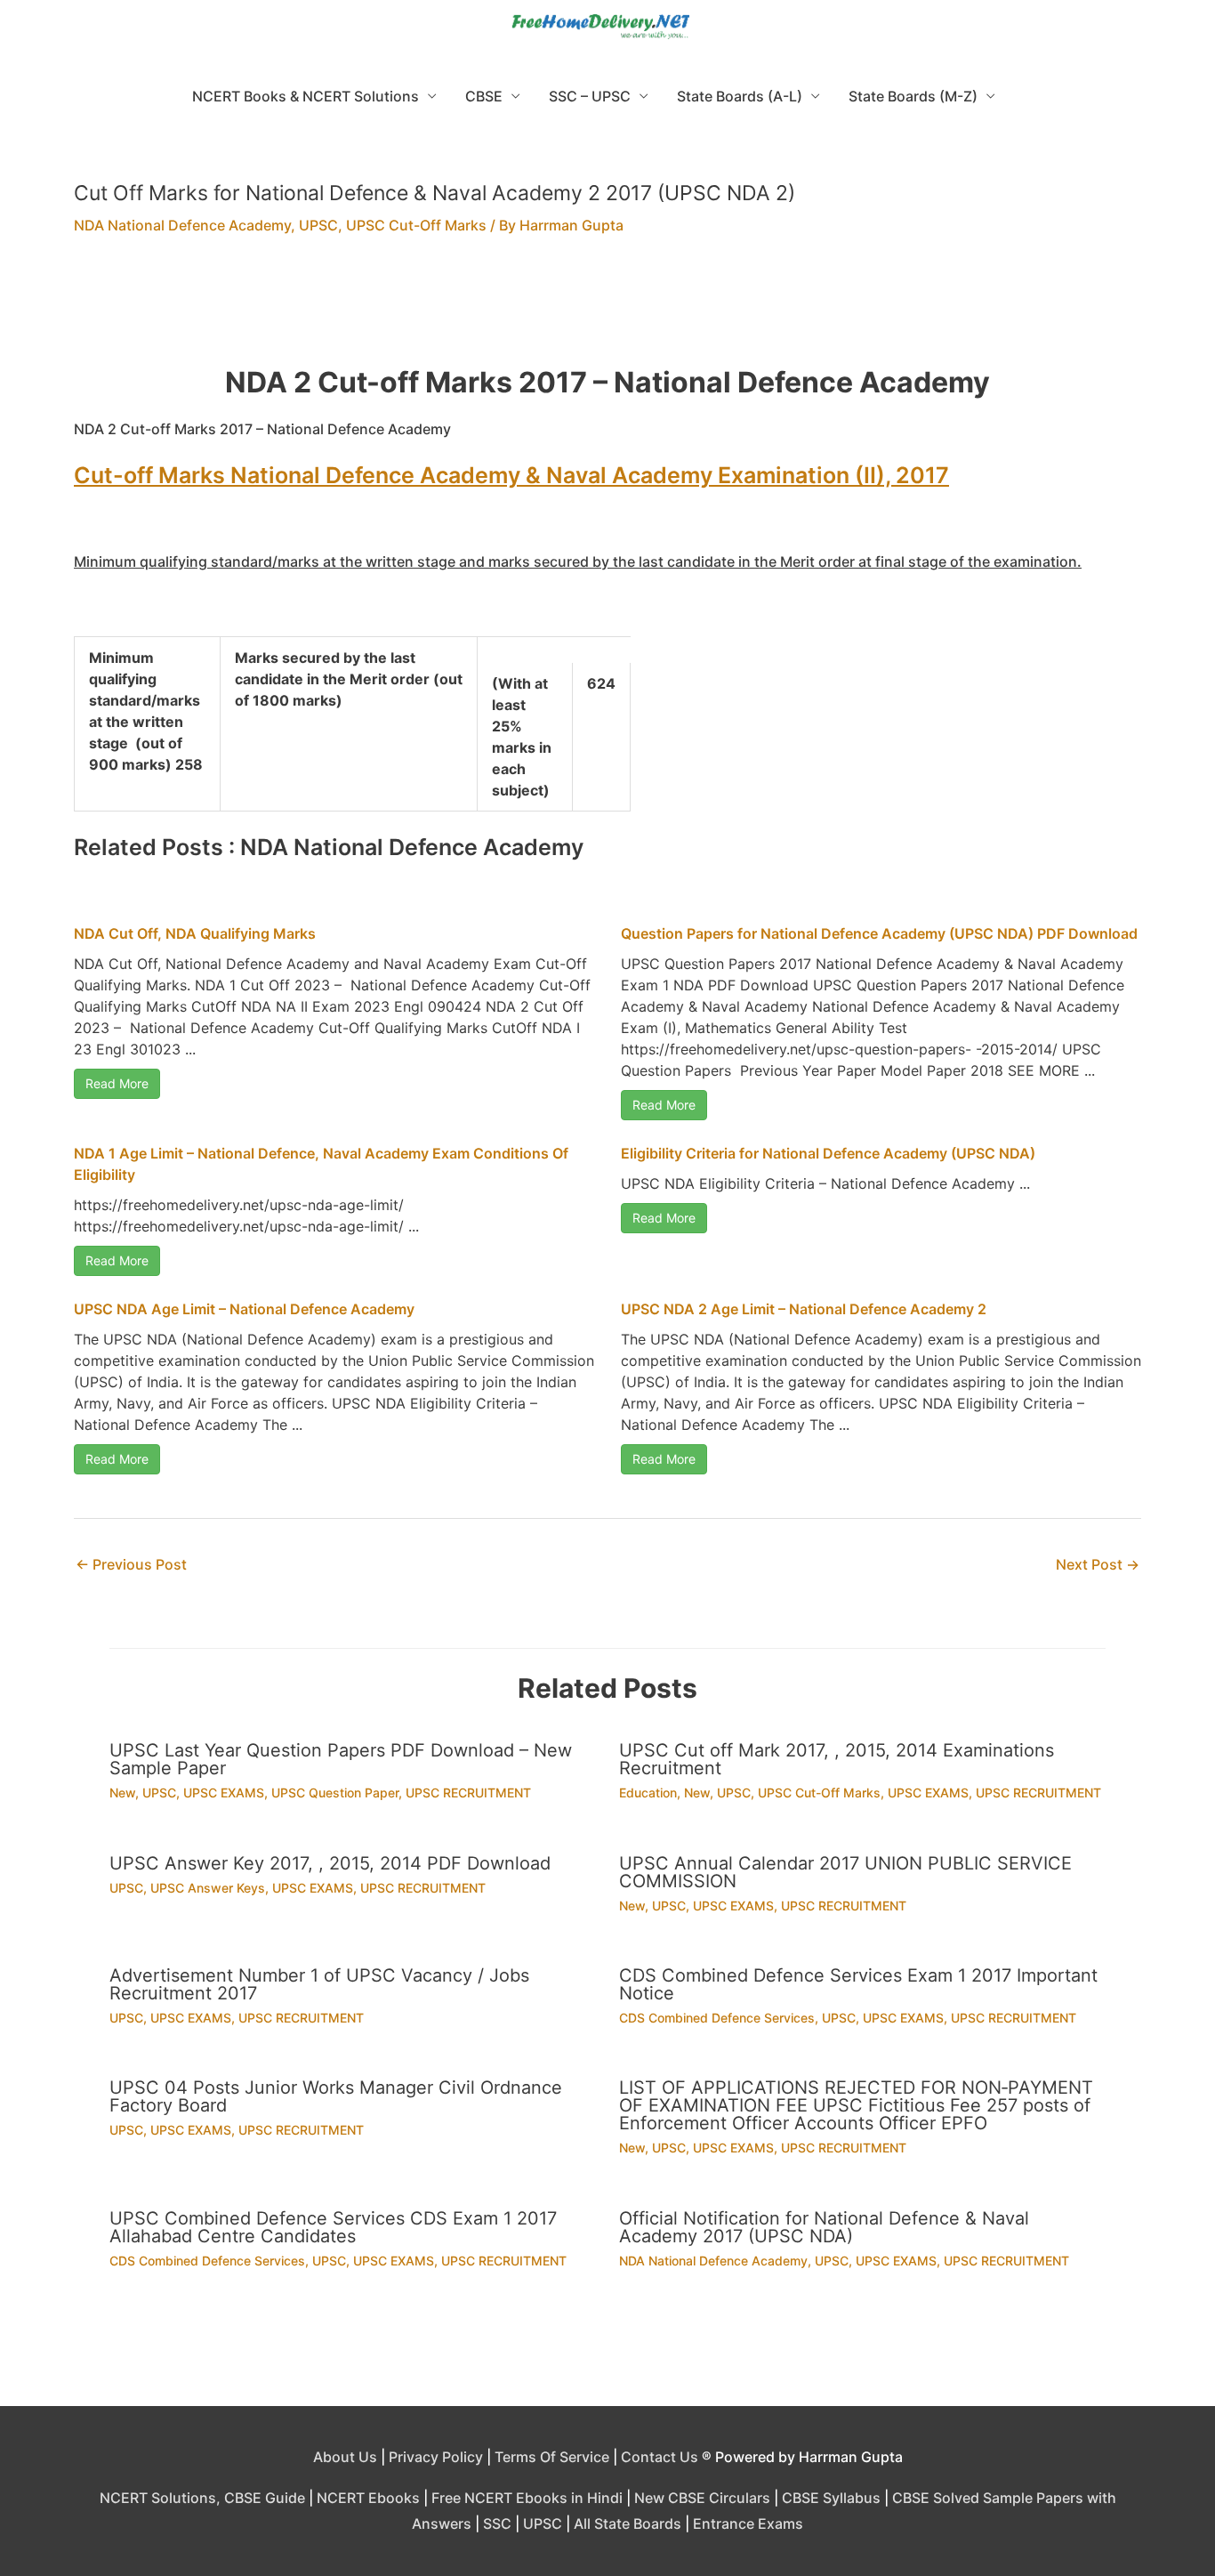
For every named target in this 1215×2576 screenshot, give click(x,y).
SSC (497, 2524)
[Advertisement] (607, 311)
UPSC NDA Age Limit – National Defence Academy (244, 1309)
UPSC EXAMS (224, 1793)
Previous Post (131, 1564)
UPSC (318, 225)
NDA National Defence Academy (182, 225)
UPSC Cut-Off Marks (416, 225)
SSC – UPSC (590, 96)
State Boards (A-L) (740, 96)
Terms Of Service (552, 2457)
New (122, 1793)
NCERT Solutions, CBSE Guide (202, 2498)
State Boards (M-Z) (913, 96)
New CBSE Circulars (702, 2498)
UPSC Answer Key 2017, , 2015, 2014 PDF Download (330, 1863)
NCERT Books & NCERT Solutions (306, 96)
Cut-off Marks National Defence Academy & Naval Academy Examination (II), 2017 (511, 475)
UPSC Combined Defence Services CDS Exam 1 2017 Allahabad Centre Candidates (333, 2227)
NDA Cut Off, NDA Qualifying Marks (195, 933)
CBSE (484, 96)
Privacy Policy (436, 2457)
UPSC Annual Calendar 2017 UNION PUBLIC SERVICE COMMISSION (845, 1872)
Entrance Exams (748, 2524)
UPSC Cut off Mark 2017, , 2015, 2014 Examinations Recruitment (837, 1759)
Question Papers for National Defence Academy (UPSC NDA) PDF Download (879, 933)
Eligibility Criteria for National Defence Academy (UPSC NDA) (828, 1153)
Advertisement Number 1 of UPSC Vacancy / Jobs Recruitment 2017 (319, 1984)
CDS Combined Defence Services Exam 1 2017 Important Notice (858, 1984)
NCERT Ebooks (368, 2498)
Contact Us (660, 2457)
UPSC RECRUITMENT (468, 1793)
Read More (117, 1083)
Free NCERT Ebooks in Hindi (527, 2498)
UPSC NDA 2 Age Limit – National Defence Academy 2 (804, 1309)
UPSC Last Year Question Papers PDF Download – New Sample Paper (341, 1759)
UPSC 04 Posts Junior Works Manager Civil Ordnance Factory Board (336, 2096)
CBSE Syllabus (831, 2498)
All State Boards (628, 2524)
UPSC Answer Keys (208, 1888)
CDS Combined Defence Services (717, 2018)
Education (648, 1793)
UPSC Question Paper (335, 1793)
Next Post (1098, 1564)
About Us (345, 2457)
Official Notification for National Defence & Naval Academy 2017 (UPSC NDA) (824, 2227)
